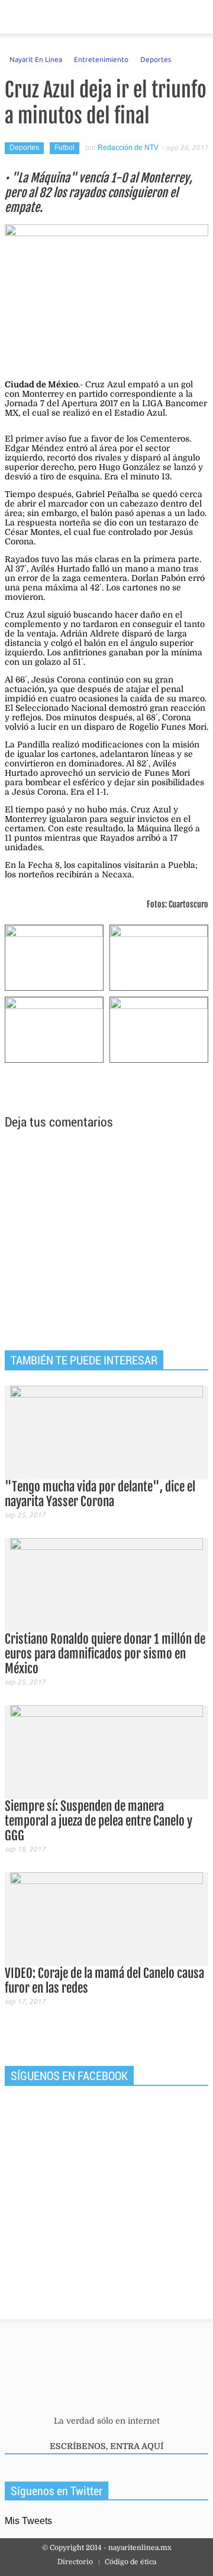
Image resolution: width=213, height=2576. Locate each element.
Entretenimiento (101, 59)
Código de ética (130, 2562)
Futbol (64, 148)
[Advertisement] (106, 1242)
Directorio (75, 2562)
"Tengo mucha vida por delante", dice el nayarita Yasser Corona (100, 1494)
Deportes (156, 59)
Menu (14, 17)
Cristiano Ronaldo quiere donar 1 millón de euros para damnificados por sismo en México (105, 1654)
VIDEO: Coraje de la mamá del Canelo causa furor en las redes (104, 1981)
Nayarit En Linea (36, 59)
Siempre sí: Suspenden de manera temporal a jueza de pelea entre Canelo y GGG (99, 1821)
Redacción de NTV (128, 148)
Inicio (162, 17)
